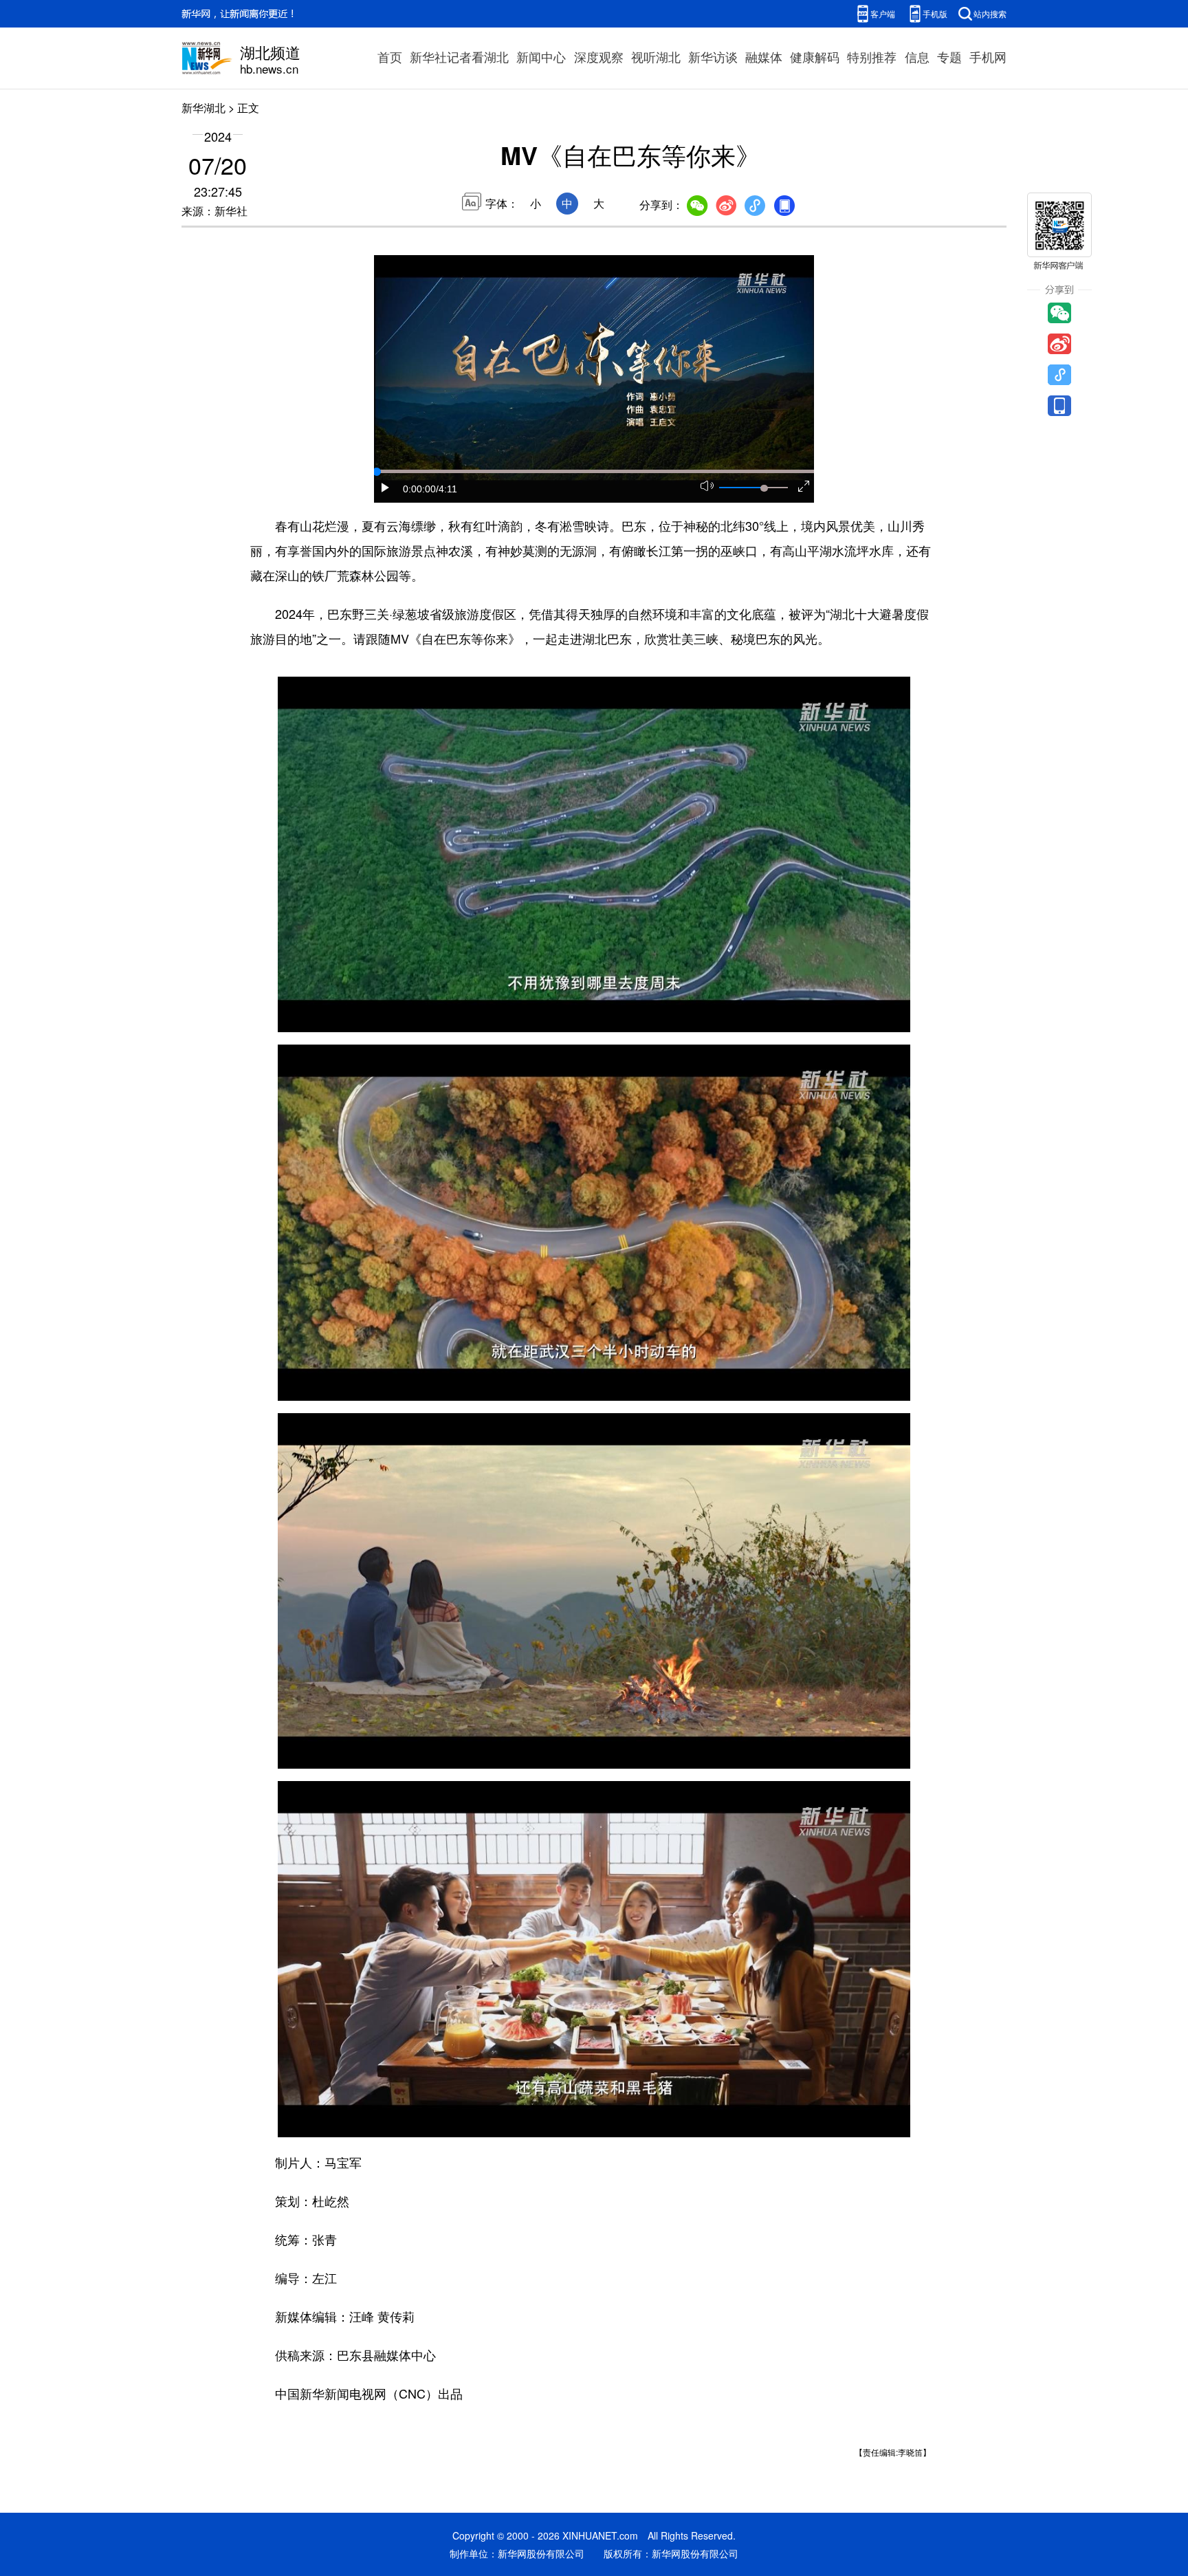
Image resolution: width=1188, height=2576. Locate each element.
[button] (386, 488)
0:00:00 (419, 489)
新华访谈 (713, 56)
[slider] (764, 488)
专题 (949, 56)
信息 (917, 56)
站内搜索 (990, 13)
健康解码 (815, 56)
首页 (390, 56)
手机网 (988, 56)
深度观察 (599, 56)
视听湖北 (656, 56)
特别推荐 (872, 56)
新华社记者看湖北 (459, 56)
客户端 (883, 13)
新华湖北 (203, 108)
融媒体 (764, 56)
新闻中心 (541, 56)
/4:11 (447, 489)
